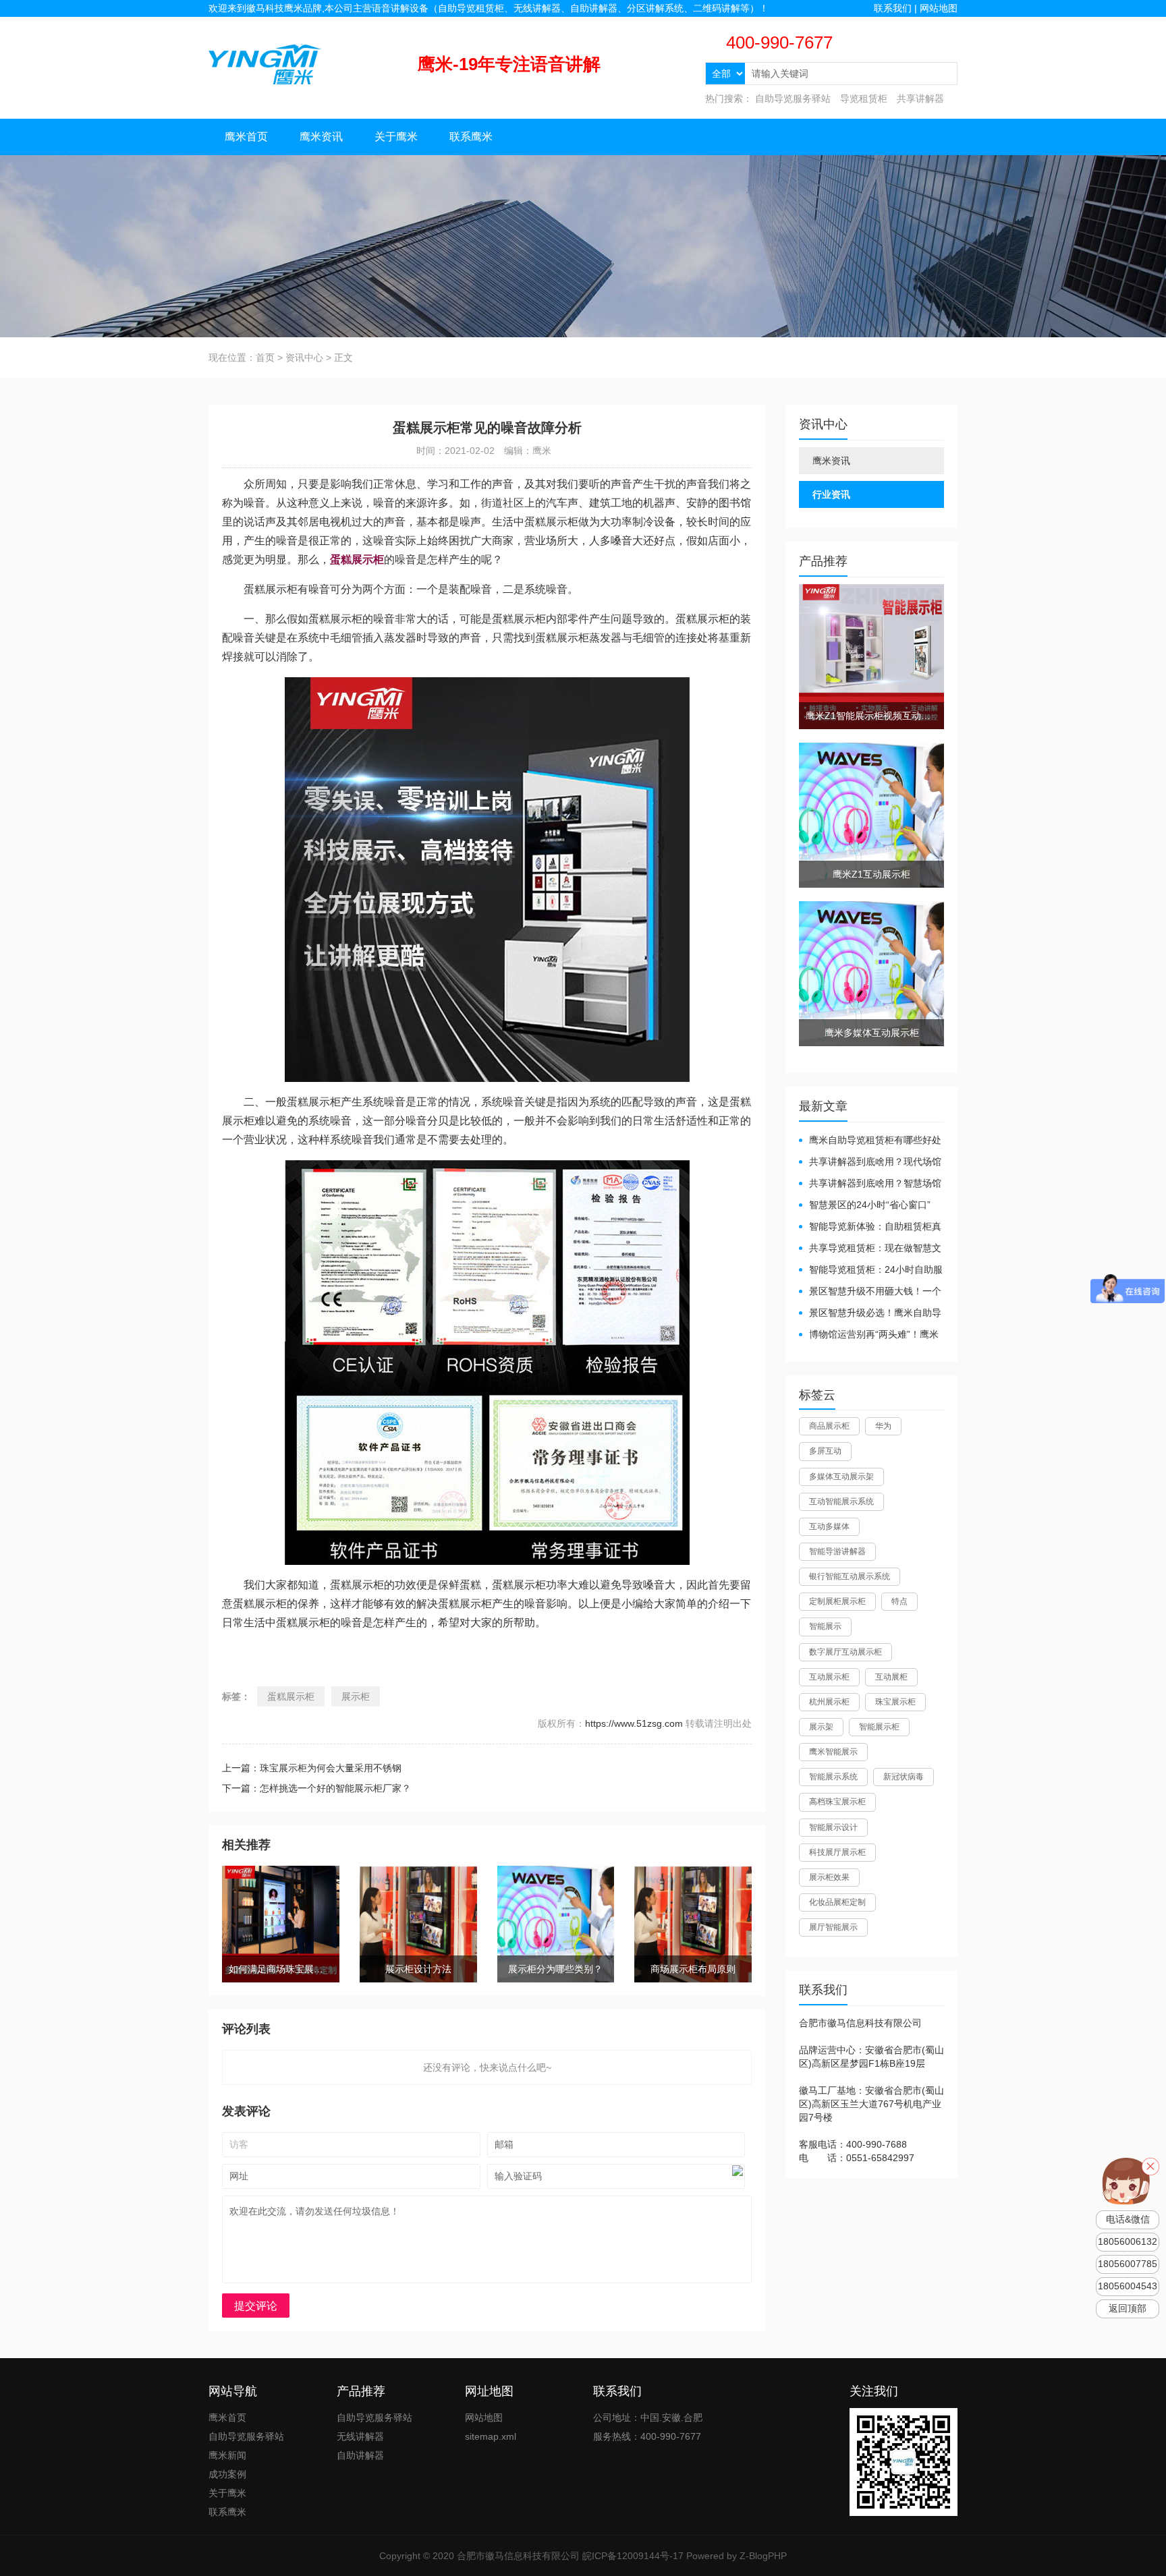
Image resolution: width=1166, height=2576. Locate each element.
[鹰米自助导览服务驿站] (265, 63)
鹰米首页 (246, 137)
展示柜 (356, 1696)
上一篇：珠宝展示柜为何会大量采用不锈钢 (312, 1768)
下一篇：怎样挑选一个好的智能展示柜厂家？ (316, 1788)
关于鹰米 (396, 137)
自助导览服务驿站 (793, 98)
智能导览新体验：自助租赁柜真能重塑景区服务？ (870, 1227)
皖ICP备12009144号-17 (633, 2556)
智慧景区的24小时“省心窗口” (870, 1205)
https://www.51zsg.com (634, 1723)
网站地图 (939, 8)
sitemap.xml (491, 2436)
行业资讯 (831, 494)
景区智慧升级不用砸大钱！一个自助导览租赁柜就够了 (870, 1292)
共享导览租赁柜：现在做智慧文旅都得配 (870, 1249)
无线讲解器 (360, 2436)
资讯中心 (304, 357)
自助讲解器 (360, 2455)
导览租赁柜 (864, 98)
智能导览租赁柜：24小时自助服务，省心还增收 (871, 1270)
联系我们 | (897, 8)
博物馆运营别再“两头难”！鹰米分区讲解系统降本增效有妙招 (869, 1335)
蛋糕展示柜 (291, 1696)
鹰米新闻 (227, 2455)
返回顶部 (1128, 2309)
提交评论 (256, 2306)
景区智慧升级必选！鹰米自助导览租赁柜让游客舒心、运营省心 (870, 1314)
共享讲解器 (920, 98)
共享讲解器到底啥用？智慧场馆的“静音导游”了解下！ (870, 1184)
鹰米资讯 (321, 137)
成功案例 (227, 2474)
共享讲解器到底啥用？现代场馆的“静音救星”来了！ (870, 1163)
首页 (265, 357)
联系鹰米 (471, 137)
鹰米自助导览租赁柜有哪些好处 (875, 1140)
